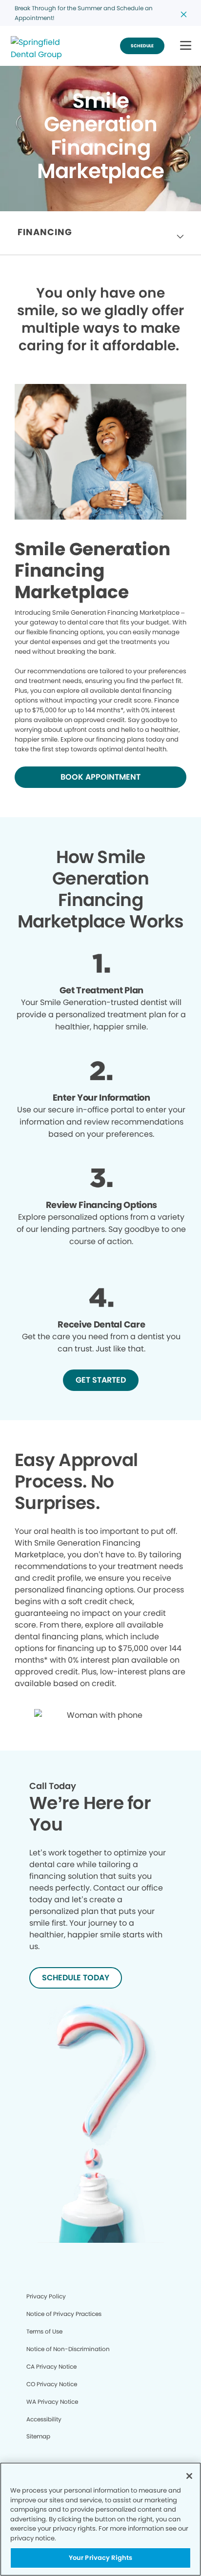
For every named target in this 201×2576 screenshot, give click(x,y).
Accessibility (44, 2419)
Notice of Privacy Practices (64, 2314)
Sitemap (38, 2436)
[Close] (189, 2476)
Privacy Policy (46, 2296)
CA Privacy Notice (51, 2366)
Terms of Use (44, 2331)
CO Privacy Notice (52, 2384)
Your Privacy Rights (100, 2558)
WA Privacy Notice (52, 2402)
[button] (186, 46)
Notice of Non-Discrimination (68, 2349)
